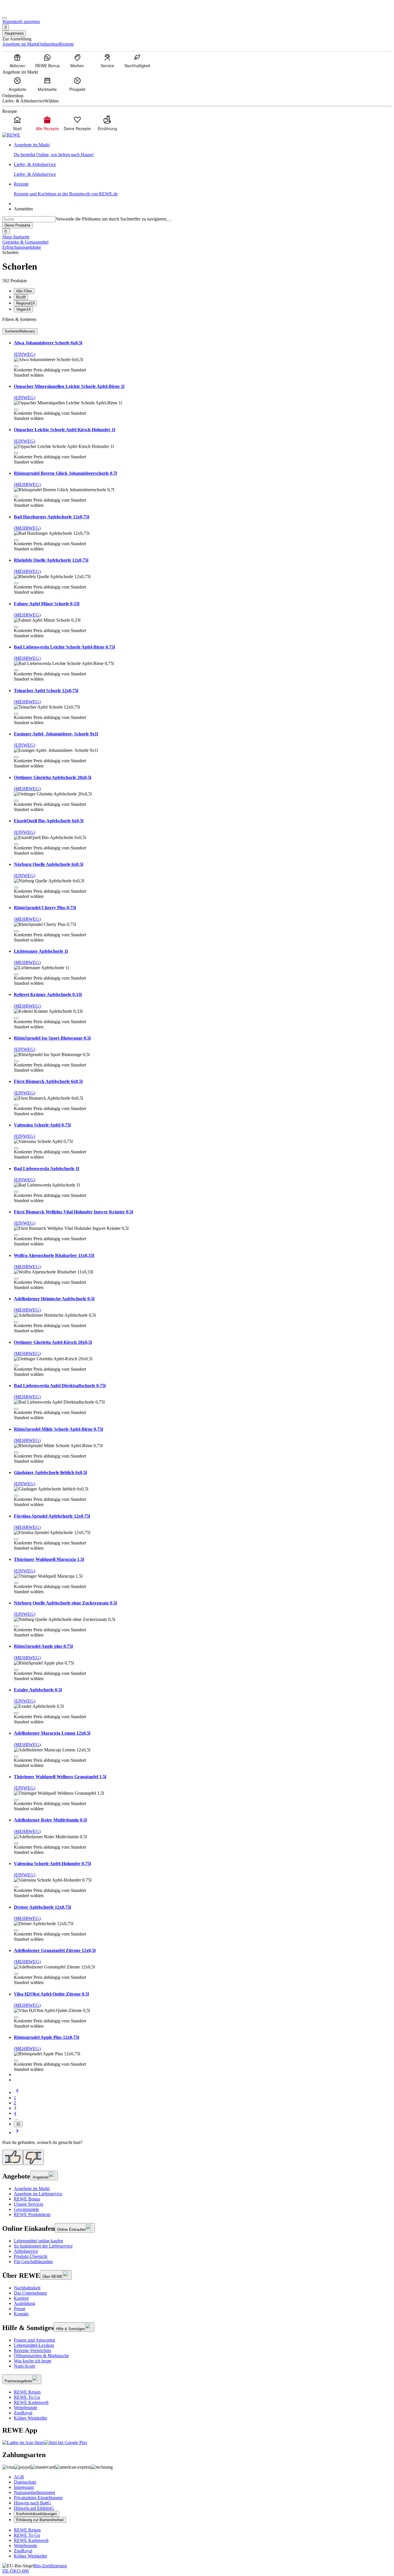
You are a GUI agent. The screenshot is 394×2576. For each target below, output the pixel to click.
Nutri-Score (25, 2366)
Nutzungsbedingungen (34, 2492)
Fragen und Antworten (34, 2340)
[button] (16, 366)
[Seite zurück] (17, 2092)
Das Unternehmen (30, 2293)
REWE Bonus (27, 2199)
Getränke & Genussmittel (25, 242)
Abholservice (26, 2251)
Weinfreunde (26, 2408)
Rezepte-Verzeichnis (32, 2350)
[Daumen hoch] (13, 2157)
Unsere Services (29, 2204)
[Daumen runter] (33, 2157)
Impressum (24, 2487)
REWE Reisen (27, 2392)
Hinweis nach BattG (32, 2503)
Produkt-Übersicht (31, 2256)
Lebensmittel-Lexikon (34, 2345)
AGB (19, 2477)
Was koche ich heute (33, 2361)
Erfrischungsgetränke (22, 247)
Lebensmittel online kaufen (39, 2241)
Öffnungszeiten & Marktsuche (41, 2356)
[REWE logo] (11, 135)
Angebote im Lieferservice (38, 2194)
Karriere (21, 2298)
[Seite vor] (17, 2133)
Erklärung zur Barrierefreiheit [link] (40, 2520)
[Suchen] (170, 221)
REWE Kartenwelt (31, 2402)
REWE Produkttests (32, 2214)
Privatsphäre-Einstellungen (38, 2498)
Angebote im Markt (32, 2189)
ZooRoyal (23, 2413)
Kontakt (21, 2314)
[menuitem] (17, 61)
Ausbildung (25, 2303)
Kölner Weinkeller (31, 2418)
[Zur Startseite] (22, 11)
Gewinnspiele (26, 2209)
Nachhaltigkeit (27, 2288)
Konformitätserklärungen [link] (36, 2514)
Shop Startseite (16, 237)
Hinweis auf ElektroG (34, 2508)
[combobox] (29, 219)
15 (18, 2124)
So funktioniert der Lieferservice (43, 2246)
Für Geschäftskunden (33, 2262)
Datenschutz (25, 2482)
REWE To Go (27, 2397)
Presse (20, 2309)
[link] (203, 150)
